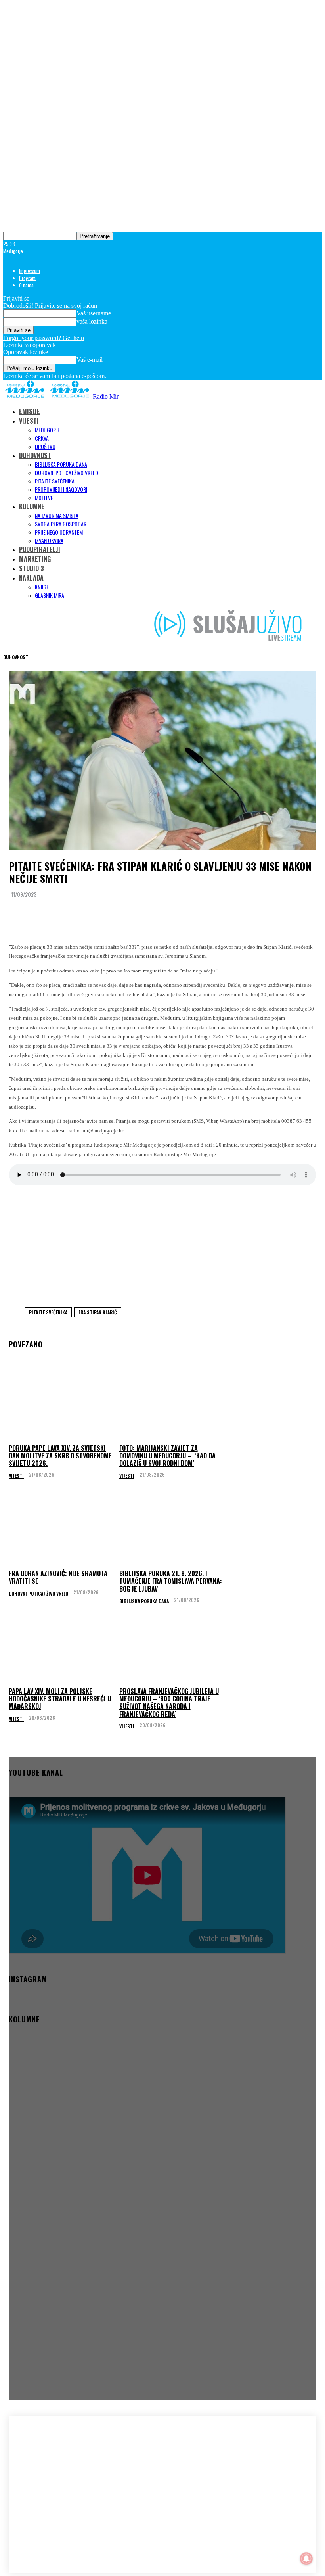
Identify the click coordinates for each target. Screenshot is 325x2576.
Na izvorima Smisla (57, 515)
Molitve (44, 498)
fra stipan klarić (98, 1312)
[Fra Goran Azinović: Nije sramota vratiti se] (61, 1531)
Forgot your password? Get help (44, 338)
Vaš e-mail (90, 360)
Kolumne (32, 506)
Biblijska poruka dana (61, 464)
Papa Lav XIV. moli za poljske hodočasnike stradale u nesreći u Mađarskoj (60, 1699)
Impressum (30, 271)
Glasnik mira (50, 595)
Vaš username (94, 313)
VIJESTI (29, 421)
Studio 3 (32, 568)
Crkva (42, 438)
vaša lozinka (92, 321)
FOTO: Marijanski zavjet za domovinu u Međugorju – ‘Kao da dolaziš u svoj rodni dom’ (167, 1456)
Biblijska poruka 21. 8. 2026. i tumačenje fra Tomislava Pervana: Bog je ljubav (171, 1581)
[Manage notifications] (306, 2559)
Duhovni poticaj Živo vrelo (67, 473)
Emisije (30, 411)
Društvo (45, 446)
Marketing (35, 559)
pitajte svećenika (48, 1312)
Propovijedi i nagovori (61, 489)
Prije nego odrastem (59, 532)
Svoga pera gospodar (61, 524)
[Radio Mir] (55, 2475)
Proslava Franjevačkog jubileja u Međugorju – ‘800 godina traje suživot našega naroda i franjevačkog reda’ (169, 1703)
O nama (26, 285)
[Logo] (26, 396)
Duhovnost (16, 657)
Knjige (42, 587)
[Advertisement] (162, 1244)
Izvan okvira (49, 540)
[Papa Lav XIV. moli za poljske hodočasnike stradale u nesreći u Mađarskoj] (61, 1649)
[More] (168, 914)
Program (27, 278)
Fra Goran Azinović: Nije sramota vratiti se (58, 1577)
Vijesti (16, 1476)
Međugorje (47, 430)
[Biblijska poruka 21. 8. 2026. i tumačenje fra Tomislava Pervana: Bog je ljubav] (172, 1531)
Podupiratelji (40, 549)
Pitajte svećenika (55, 481)
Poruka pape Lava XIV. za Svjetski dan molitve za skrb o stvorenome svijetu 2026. (60, 1456)
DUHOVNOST (35, 455)
